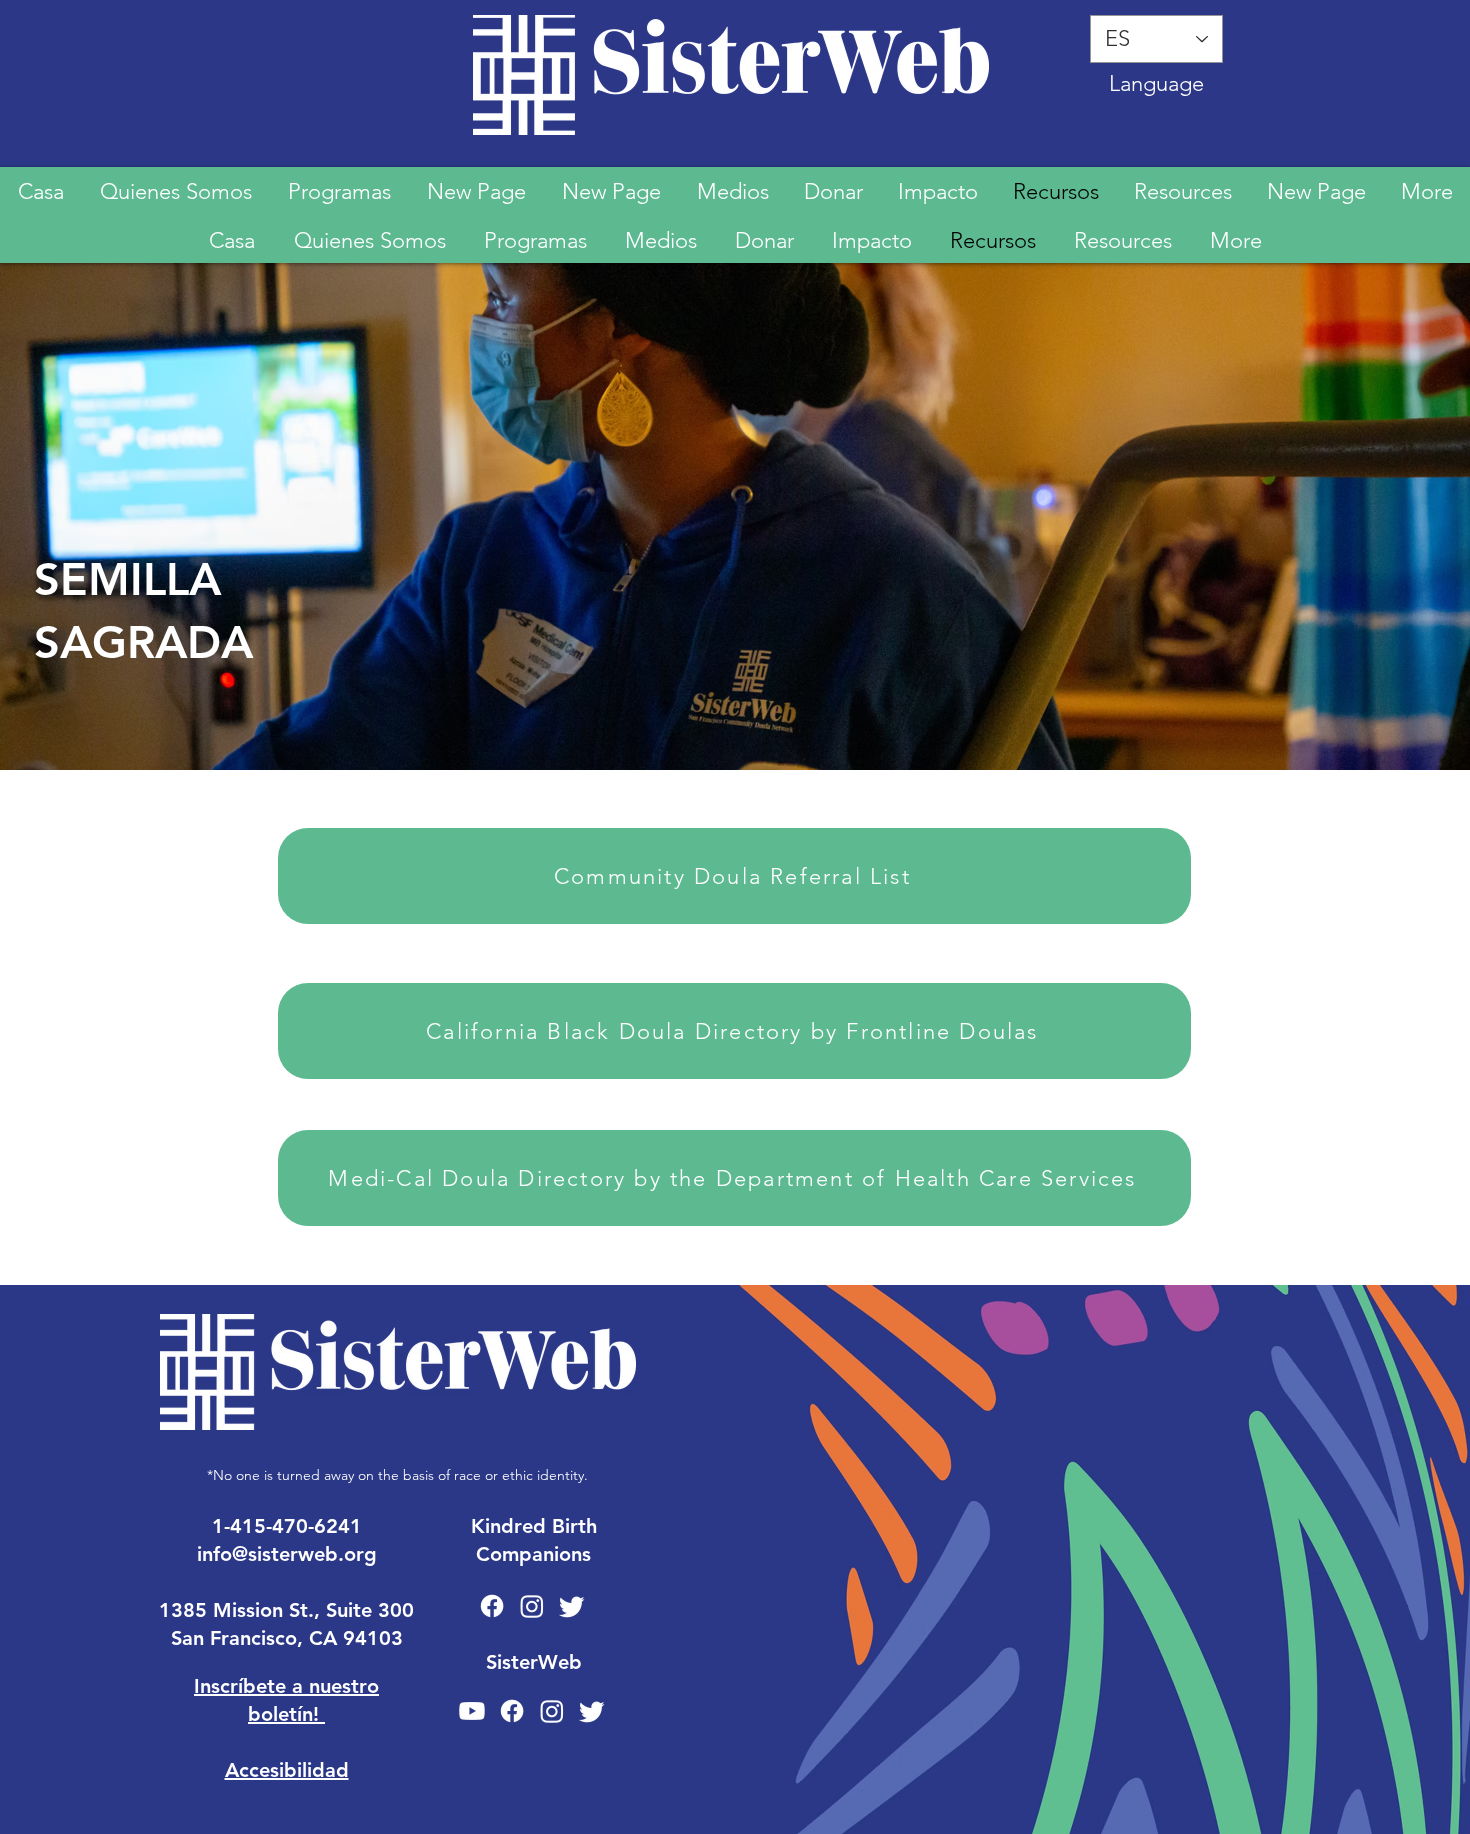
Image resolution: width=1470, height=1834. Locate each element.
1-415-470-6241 (287, 1526)
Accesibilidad (287, 1770)
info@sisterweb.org (287, 1554)
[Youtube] (472, 1711)
